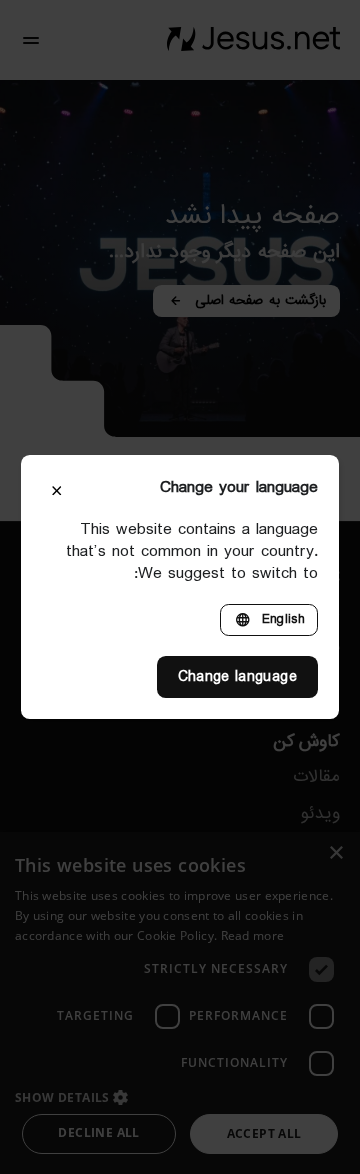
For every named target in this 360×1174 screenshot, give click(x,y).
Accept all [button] (264, 1133)
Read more (253, 935)
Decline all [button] (98, 1132)
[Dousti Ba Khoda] (253, 40)
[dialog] (180, 1003)
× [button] (337, 853)
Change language (237, 677)
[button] (180, 1096)
